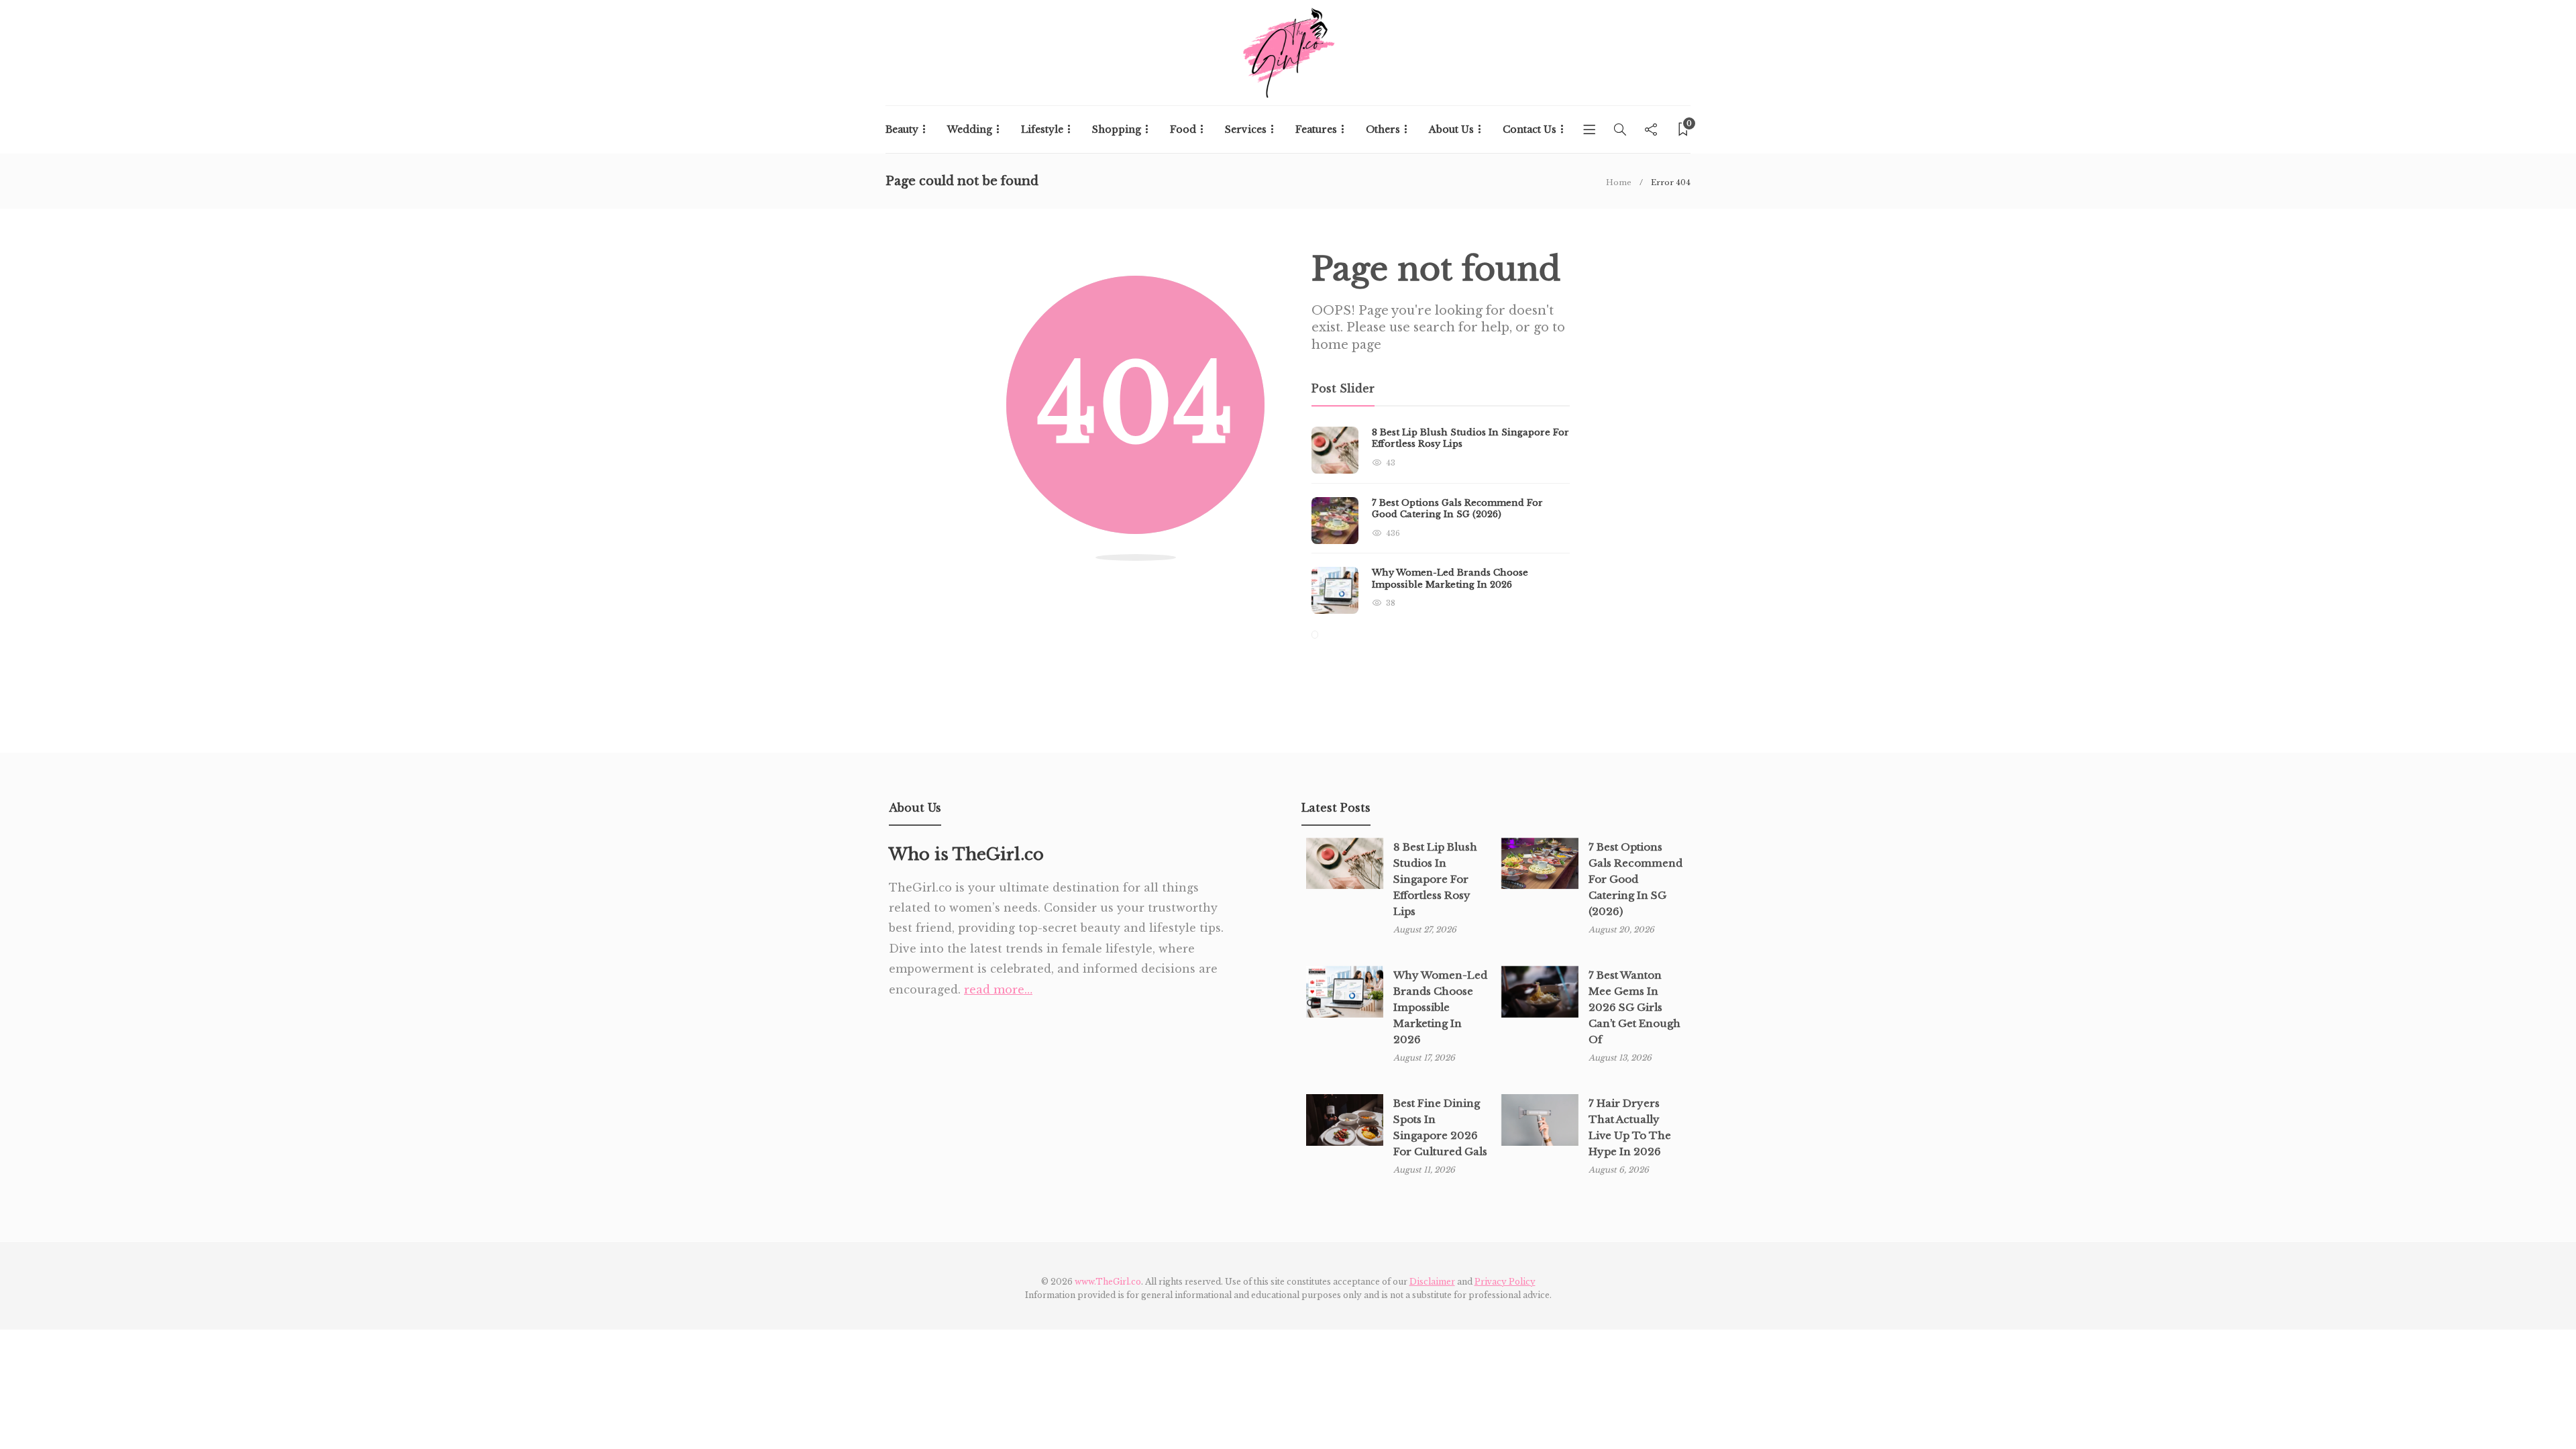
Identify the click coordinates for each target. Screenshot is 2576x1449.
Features (1316, 129)
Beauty (902, 129)
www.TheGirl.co (1108, 1282)
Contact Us (1529, 129)
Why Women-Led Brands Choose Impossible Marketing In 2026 (1440, 1007)
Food (1183, 129)
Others (1383, 129)
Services (1246, 129)
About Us (1451, 129)
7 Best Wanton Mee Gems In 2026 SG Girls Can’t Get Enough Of (1634, 1007)
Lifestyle (1042, 129)
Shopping (1117, 129)
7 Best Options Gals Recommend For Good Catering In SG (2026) (1635, 879)
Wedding (970, 129)
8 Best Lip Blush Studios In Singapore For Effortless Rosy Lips (1435, 879)
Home (1619, 182)
